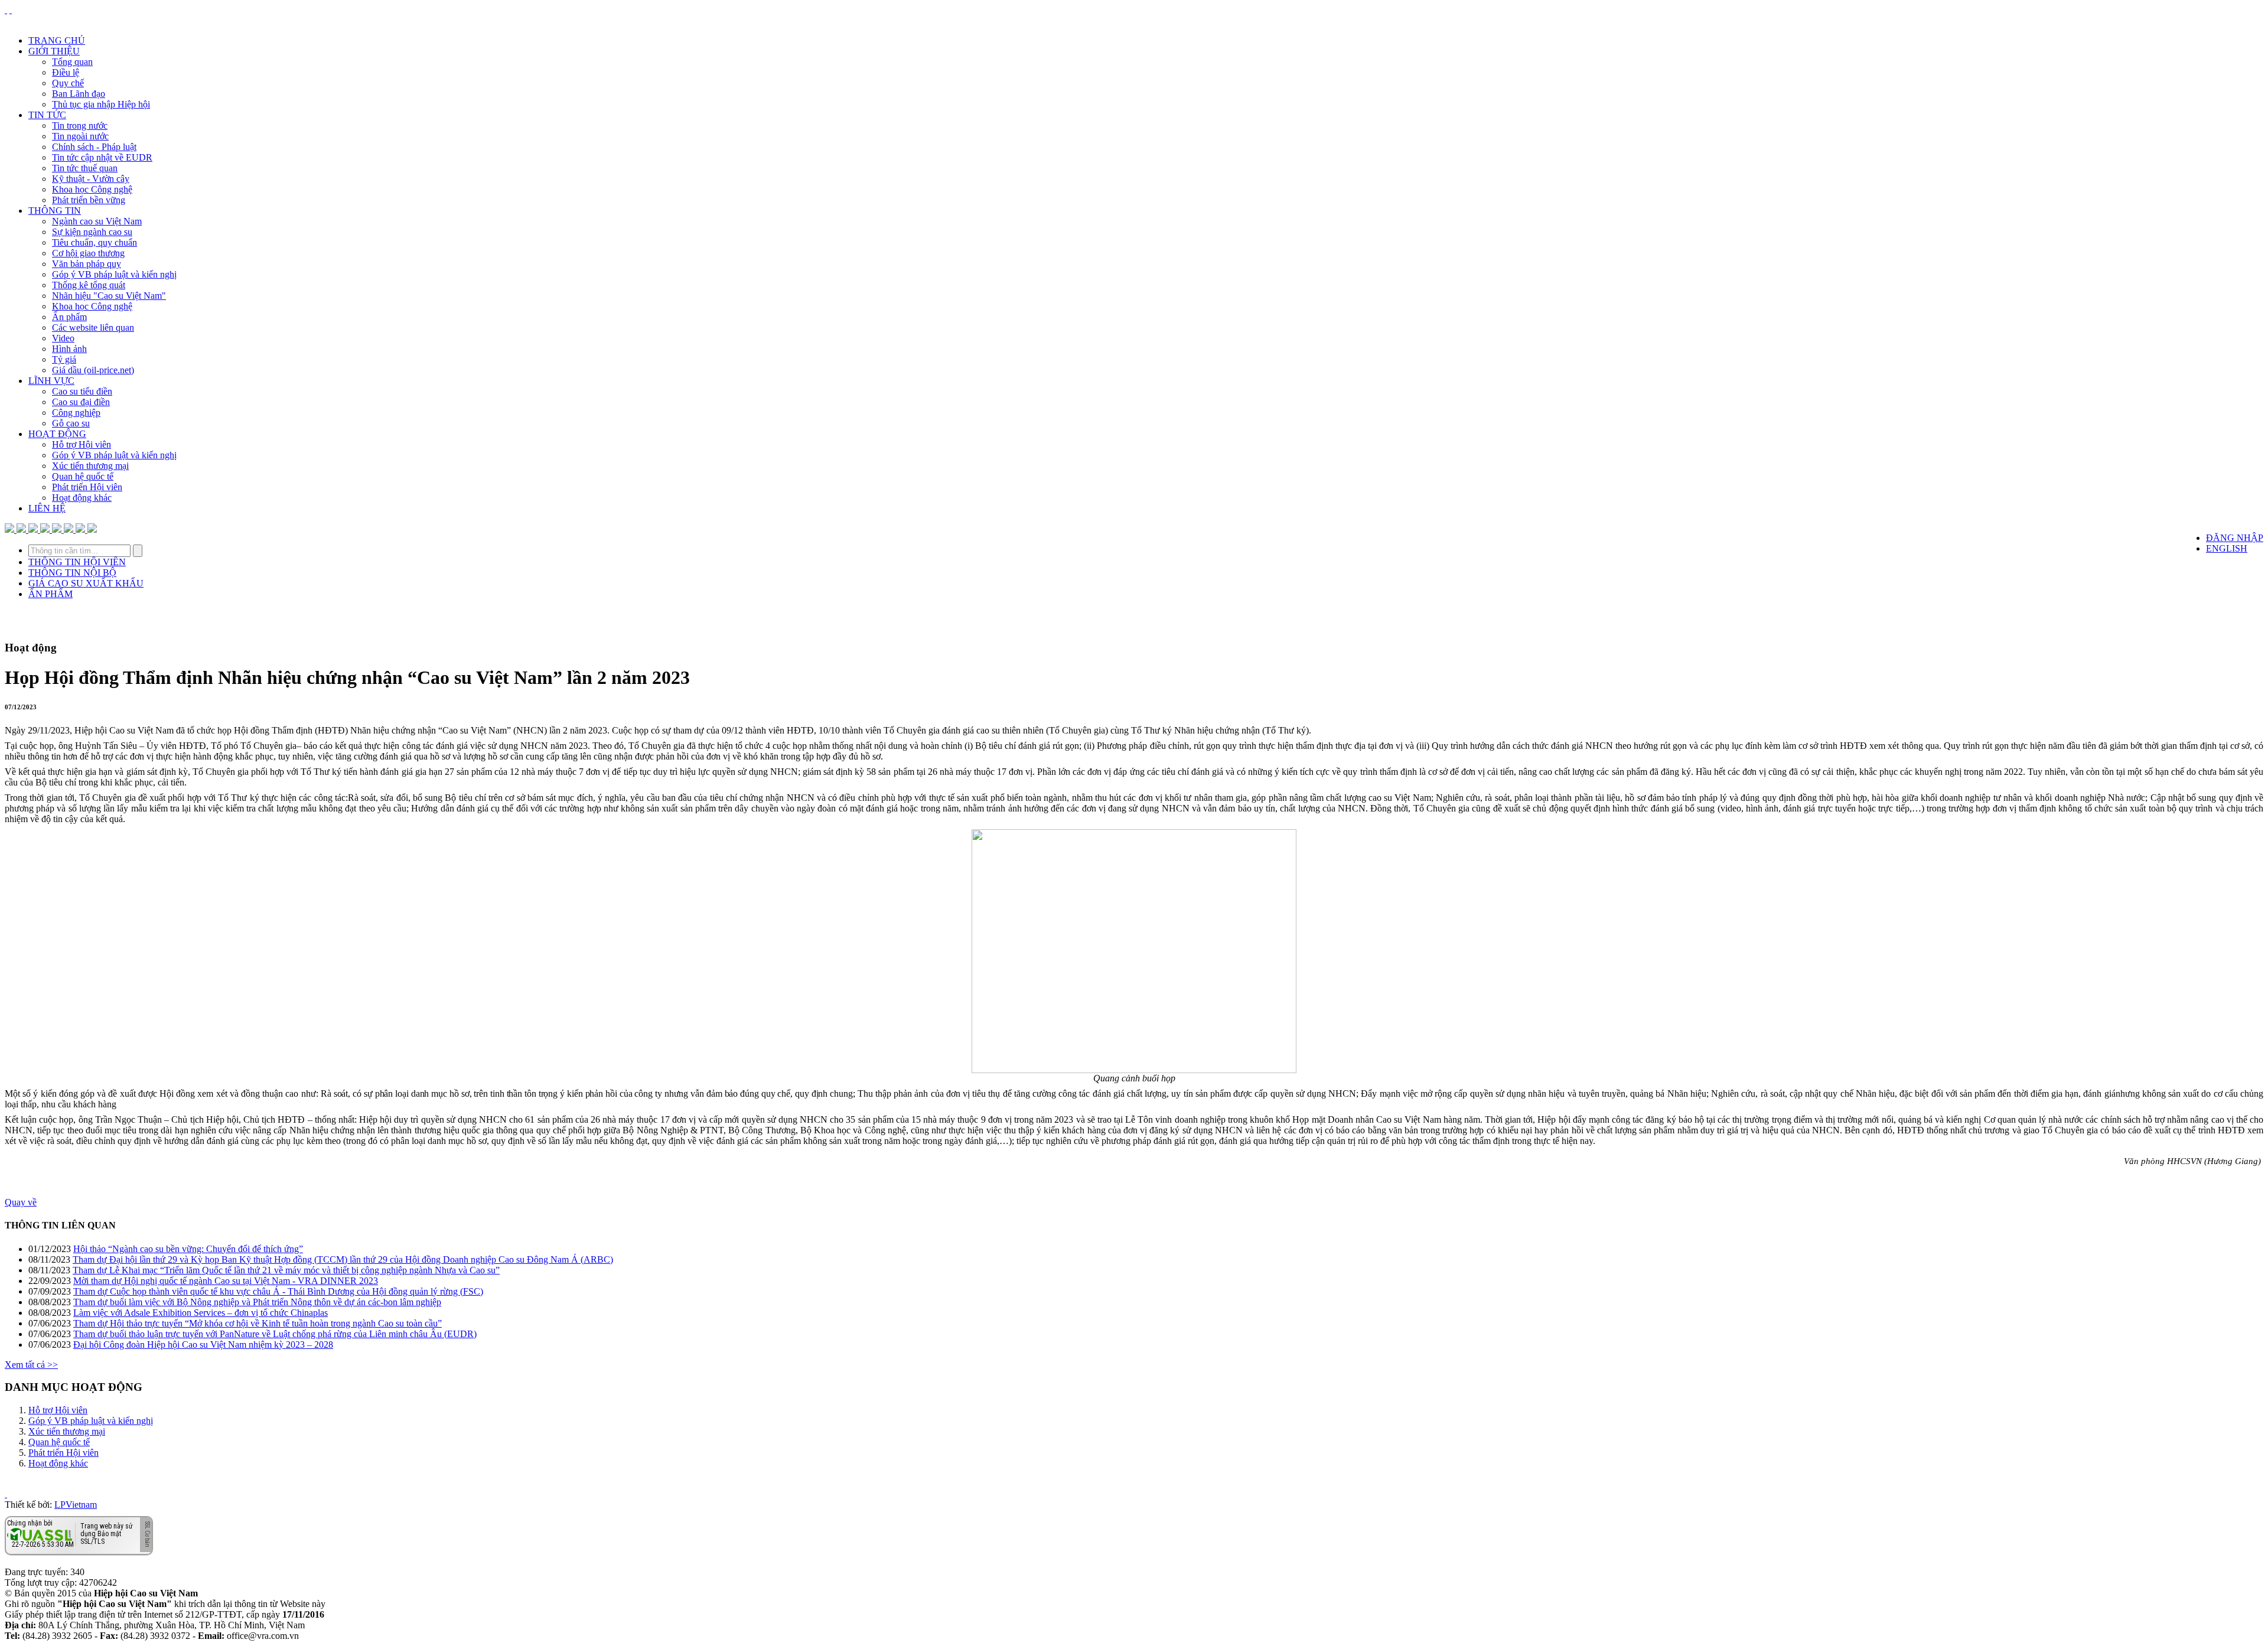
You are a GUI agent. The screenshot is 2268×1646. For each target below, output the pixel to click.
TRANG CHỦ (57, 40)
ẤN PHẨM (50, 594)
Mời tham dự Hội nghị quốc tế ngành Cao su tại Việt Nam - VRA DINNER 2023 (226, 1281)
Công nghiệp (76, 413)
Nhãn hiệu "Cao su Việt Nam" (109, 296)
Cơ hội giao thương (88, 253)
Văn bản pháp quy (87, 264)
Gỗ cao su (71, 423)
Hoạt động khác (82, 498)
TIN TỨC (47, 115)
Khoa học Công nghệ (92, 189)
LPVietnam (76, 1505)
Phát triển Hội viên (87, 487)
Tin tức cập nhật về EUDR (102, 157)
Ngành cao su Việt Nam (97, 221)
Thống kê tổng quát (89, 285)
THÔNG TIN (55, 211)
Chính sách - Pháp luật (94, 147)
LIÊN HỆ (47, 508)
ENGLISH (2227, 548)
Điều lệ (66, 72)
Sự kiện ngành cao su (92, 232)
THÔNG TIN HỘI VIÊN (77, 562)
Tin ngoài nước (80, 136)
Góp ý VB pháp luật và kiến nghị (114, 274)
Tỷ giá (64, 359)
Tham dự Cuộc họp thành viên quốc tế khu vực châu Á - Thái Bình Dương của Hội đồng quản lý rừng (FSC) (278, 1291)
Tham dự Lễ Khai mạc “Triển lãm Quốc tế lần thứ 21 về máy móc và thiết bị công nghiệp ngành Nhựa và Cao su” (286, 1270)
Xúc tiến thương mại (90, 466)
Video (63, 338)
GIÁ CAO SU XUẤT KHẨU (86, 583)
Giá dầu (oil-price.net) (93, 370)
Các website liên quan (93, 327)
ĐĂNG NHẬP (2235, 538)
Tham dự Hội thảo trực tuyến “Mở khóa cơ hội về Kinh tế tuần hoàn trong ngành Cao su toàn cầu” (258, 1323)
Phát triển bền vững (89, 200)
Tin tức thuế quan (85, 168)
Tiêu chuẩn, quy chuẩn (94, 242)
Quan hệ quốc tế (83, 476)
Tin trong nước (80, 126)
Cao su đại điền (81, 402)
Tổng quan (72, 62)
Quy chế (68, 83)
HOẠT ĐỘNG (57, 434)
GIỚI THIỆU (54, 51)
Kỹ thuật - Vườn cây (91, 179)
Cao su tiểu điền (82, 391)
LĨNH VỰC (51, 381)
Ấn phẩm (69, 317)
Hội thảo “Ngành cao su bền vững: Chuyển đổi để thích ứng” (188, 1249)
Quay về (21, 1202)
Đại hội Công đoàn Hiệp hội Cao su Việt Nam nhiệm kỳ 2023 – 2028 (203, 1344)
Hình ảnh (69, 349)
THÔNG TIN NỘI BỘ (72, 573)
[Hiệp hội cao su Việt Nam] (11, 10)
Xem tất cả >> (31, 1365)
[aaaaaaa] (92, 529)
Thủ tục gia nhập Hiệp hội (101, 104)
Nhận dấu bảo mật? (53, 1546)
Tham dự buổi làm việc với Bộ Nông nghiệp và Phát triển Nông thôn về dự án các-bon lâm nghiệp (257, 1302)
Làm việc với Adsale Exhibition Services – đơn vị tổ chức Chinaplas (201, 1313)
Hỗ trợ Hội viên (82, 444)
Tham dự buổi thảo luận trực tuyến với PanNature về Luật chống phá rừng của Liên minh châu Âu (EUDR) (275, 1334)
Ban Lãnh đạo (79, 94)
